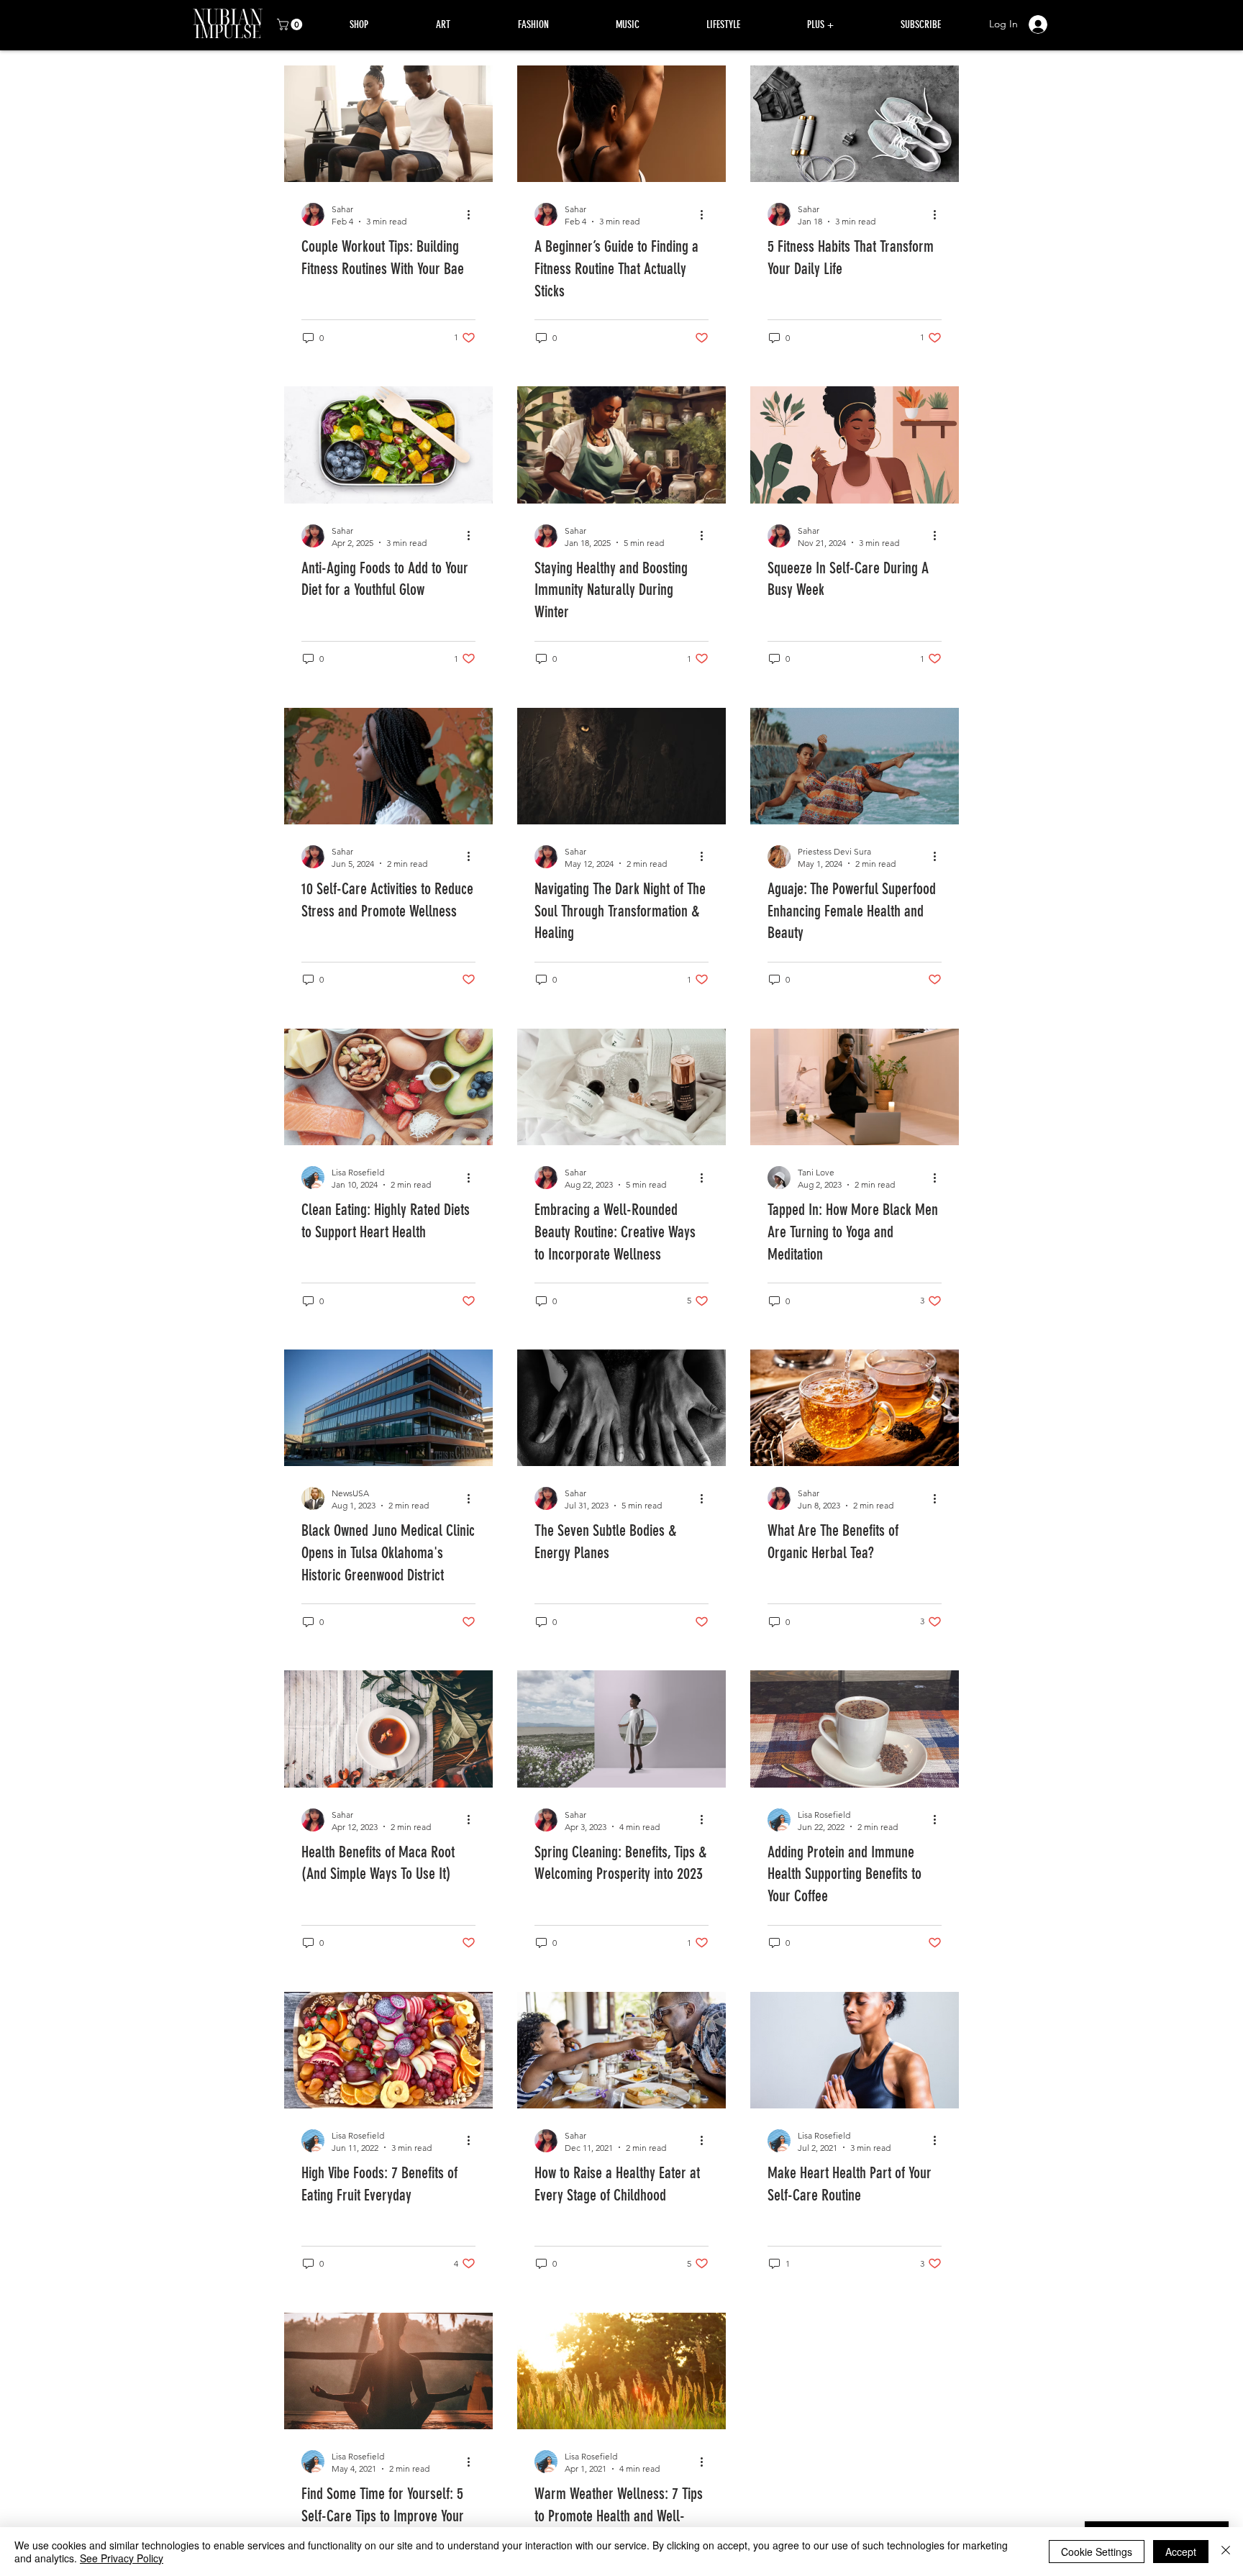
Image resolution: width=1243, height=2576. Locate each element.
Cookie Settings (1097, 2552)
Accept (1181, 2552)
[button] (291, 24)
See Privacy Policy (122, 2558)
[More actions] (473, 214)
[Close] (1226, 2552)
